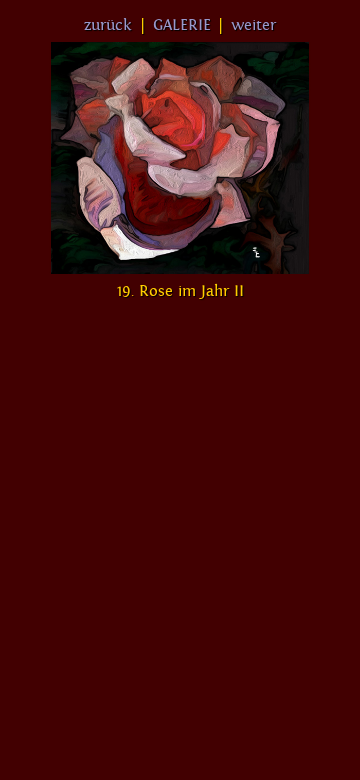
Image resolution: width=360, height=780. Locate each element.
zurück (110, 25)
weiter (253, 25)
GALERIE (184, 25)
